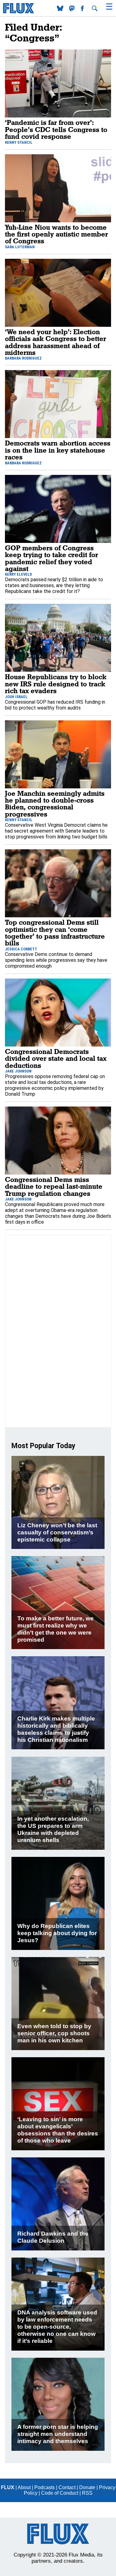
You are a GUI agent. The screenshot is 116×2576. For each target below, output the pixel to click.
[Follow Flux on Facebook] (83, 9)
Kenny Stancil (19, 142)
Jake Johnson (18, 1071)
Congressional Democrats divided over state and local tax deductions (56, 1058)
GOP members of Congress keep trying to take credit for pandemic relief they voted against (52, 558)
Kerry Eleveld (18, 574)
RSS (87, 2493)
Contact (67, 2487)
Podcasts (45, 2487)
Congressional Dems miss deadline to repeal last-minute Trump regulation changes (54, 1186)
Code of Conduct (60, 2493)
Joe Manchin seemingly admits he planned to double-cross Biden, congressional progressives (55, 804)
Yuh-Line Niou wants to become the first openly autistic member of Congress (56, 234)
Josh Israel (16, 697)
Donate (87, 2487)
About (24, 2487)
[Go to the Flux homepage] (19, 12)
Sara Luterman (20, 247)
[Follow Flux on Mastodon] (61, 9)
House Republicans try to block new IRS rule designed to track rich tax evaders (56, 684)
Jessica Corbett (21, 949)
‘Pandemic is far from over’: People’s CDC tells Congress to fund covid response (56, 129)
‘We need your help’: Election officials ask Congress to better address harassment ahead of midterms (56, 342)
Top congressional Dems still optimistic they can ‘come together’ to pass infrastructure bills (55, 932)
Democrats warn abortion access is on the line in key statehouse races (58, 450)
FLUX (8, 2487)
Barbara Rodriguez (23, 358)
